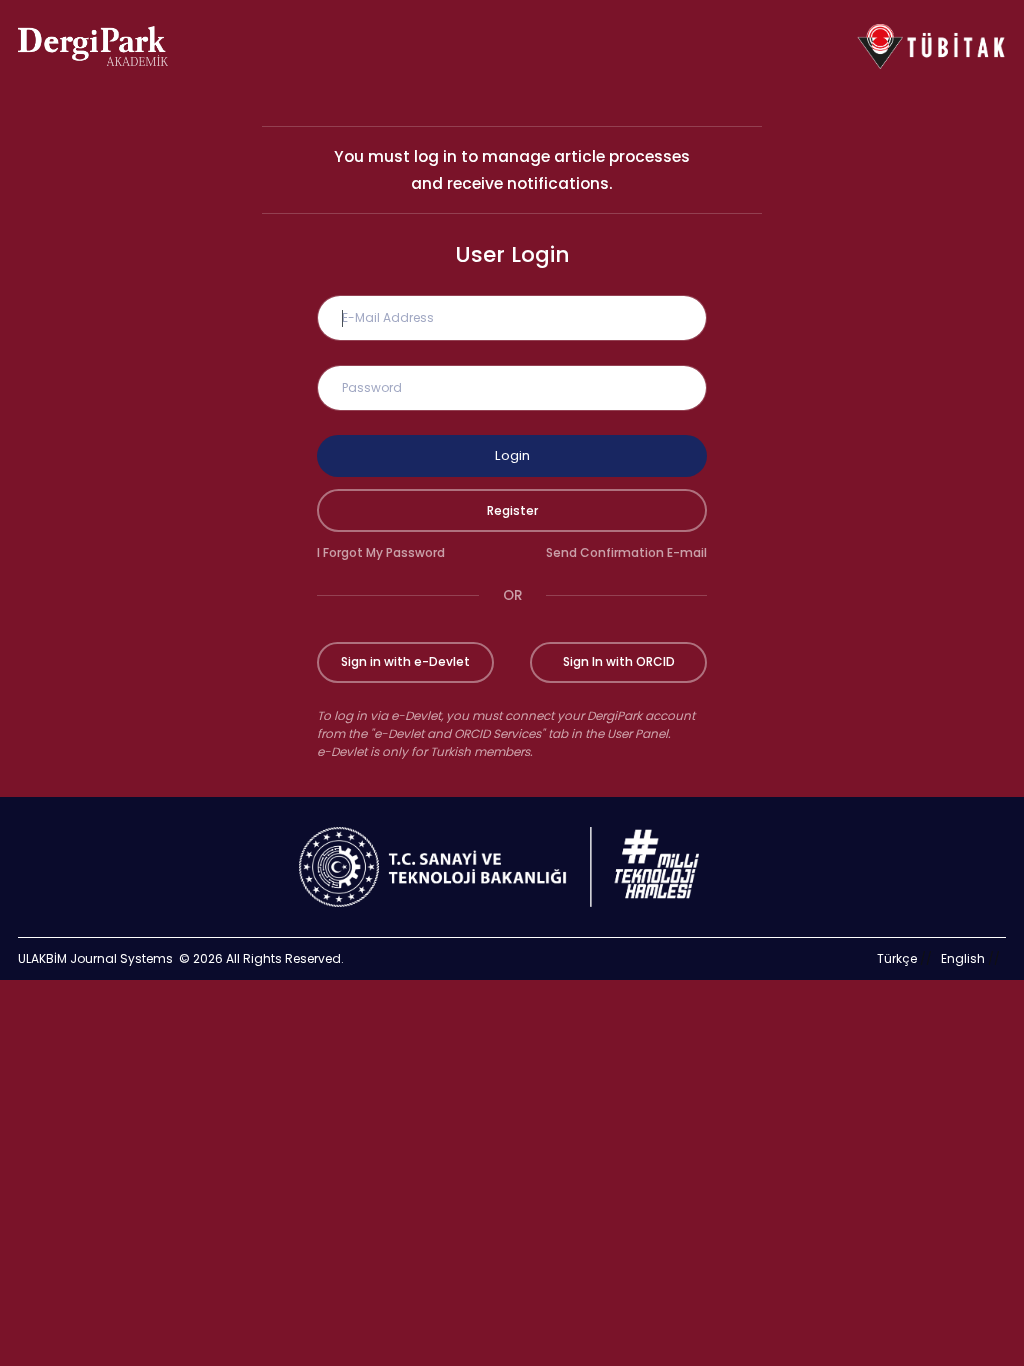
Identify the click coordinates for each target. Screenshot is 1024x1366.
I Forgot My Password (381, 552)
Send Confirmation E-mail (626, 552)
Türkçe (897, 958)
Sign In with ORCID (619, 661)
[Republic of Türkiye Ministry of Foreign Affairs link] (512, 867)
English (963, 958)
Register (512, 510)
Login (512, 455)
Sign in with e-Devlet (405, 661)
